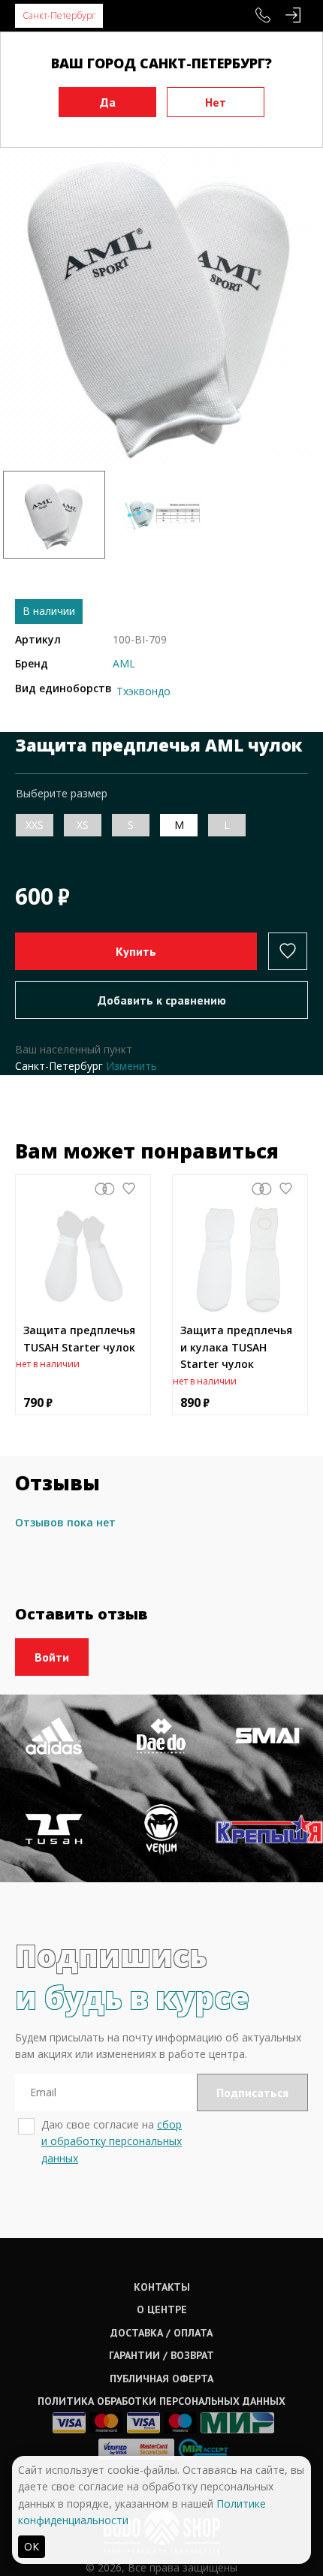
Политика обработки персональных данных (161, 2401)
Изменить (131, 1066)
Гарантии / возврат (161, 2355)
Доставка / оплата (161, 2333)
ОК (32, 2546)
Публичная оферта (161, 2379)
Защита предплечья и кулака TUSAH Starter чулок (236, 1347)
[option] (161, 303)
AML (124, 663)
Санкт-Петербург (59, 15)
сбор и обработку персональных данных (112, 2141)
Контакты (162, 2287)
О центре (162, 2309)
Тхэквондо (143, 691)
